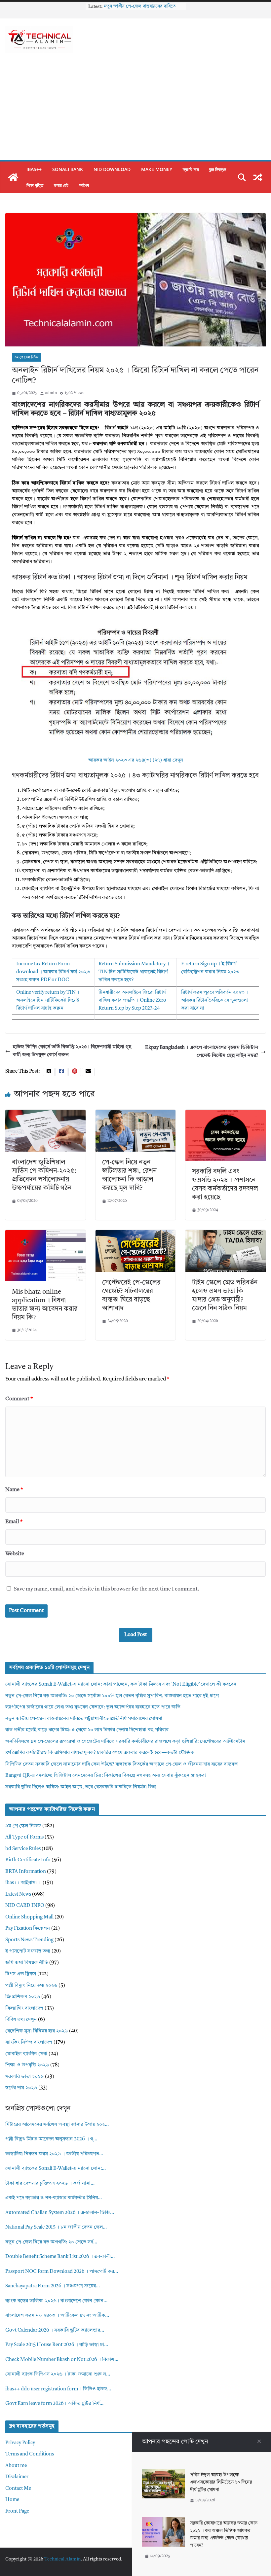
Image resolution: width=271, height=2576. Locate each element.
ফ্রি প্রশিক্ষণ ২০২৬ (23, 1997)
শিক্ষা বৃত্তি (35, 185)
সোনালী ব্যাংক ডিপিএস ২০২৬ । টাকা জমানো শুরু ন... (58, 2374)
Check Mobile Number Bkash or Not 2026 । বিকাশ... (62, 2360)
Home (12, 2500)
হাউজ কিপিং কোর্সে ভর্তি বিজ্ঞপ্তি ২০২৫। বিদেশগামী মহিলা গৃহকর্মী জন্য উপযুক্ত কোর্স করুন (72, 1051)
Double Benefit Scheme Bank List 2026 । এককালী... (60, 2257)
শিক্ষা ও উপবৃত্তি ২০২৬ (27, 2065)
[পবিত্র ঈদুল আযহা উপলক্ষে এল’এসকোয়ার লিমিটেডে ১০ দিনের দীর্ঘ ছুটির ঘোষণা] (164, 2472)
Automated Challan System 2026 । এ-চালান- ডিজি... (60, 2213)
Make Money (157, 169)
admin (51, 393)
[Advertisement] (135, 111)
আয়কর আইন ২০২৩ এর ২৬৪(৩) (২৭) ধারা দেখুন (136, 760)
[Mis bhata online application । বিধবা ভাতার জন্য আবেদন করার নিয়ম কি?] (45, 1234)
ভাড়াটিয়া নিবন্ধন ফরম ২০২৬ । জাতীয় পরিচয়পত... (54, 2154)
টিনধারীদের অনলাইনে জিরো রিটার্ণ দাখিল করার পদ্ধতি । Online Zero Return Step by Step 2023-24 (132, 1001)
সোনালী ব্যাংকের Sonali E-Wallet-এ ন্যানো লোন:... (56, 2169)
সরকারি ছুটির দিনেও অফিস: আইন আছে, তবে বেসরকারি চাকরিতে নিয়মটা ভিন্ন (80, 1787)
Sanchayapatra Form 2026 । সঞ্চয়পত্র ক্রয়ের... (53, 2286)
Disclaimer (17, 2477)
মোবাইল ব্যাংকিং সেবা (26, 2054)
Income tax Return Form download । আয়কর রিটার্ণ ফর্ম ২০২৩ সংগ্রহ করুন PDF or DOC (53, 972)
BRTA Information (26, 1872)
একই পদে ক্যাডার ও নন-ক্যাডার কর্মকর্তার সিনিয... (54, 2198)
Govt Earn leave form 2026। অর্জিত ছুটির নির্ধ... (54, 2404)
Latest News (18, 1895)
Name (14, 1490)
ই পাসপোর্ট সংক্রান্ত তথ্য (28, 1951)
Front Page (17, 2511)
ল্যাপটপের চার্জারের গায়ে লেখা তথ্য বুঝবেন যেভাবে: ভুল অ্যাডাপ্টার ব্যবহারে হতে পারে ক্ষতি (93, 1707)
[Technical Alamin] (13, 177)
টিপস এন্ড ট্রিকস (21, 1974)
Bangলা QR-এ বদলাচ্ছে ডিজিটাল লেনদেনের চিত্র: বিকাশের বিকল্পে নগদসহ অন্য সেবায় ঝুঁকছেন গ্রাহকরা (106, 1776)
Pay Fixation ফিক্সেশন (28, 1929)
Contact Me (18, 2489)
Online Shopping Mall (29, 1917)
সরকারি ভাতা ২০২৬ (24, 2077)
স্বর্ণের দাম (191, 169)
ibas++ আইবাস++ (23, 1883)
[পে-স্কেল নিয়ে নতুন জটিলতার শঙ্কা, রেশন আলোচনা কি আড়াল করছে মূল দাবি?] (136, 1113)
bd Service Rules (23, 1849)
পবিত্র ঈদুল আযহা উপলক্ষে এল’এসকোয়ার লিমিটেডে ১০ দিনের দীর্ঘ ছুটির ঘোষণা (221, 2482)
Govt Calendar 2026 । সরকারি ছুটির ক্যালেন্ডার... (55, 2330)
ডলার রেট (61, 185)
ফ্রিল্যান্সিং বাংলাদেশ (24, 2008)
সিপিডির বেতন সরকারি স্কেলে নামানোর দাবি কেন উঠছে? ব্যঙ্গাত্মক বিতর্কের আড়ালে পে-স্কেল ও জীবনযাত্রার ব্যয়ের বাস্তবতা (122, 1764)
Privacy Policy (20, 2443)
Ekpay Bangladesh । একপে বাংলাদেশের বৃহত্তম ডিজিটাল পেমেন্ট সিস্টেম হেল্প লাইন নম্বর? (202, 1052)
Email (14, 1522)
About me (16, 2466)
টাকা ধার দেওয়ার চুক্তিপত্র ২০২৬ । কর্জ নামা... (50, 2183)
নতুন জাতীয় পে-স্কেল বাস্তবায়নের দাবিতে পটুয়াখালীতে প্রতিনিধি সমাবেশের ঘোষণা (84, 1719)
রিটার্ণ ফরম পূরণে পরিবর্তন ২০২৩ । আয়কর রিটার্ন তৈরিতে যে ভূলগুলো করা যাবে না (215, 1001)
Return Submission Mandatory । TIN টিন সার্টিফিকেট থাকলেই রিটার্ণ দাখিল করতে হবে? (134, 972)
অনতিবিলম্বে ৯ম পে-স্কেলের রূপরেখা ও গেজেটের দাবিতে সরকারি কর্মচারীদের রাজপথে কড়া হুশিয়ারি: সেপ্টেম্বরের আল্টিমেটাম (125, 1742)
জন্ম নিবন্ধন (218, 169)
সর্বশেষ (84, 185)
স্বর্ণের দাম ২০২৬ (21, 2088)
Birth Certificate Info (28, 1860)
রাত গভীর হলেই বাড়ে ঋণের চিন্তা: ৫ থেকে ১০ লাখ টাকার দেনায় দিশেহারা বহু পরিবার (87, 1730)
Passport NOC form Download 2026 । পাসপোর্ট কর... (62, 2272)
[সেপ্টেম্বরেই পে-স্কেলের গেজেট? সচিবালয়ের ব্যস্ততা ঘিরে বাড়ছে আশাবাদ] (136, 1234)
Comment (19, 1399)
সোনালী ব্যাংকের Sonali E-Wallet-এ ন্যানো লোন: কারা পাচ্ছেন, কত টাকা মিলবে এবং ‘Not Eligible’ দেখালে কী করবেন (121, 1684)
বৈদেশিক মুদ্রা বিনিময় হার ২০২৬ (37, 2031)
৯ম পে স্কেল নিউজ (27, 357)
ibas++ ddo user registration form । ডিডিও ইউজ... (58, 2389)
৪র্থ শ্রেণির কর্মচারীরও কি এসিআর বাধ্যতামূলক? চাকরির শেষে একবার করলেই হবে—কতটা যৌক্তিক (100, 1753)
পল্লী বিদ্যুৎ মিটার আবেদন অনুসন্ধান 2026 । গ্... (51, 2139)
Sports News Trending (29, 1940)
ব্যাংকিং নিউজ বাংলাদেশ (29, 2042)
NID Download (112, 169)
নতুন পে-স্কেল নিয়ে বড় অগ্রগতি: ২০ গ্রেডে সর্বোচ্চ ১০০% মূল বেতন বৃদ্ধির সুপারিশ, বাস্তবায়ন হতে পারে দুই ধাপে (112, 1696)
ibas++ (34, 169)
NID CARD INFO (25, 1906)
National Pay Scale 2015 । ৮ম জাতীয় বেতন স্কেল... (56, 2227)
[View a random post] (258, 177)
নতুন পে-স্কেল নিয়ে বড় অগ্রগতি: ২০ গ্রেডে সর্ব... (51, 2242)
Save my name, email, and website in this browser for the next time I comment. (107, 1589)
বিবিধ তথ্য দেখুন (21, 2020)
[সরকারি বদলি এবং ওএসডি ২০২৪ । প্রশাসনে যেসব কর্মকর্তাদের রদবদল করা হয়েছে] (226, 1113)
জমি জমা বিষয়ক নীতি (27, 1963)
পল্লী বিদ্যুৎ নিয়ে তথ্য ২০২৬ (31, 1986)
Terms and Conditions (30, 2454)
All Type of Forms (24, 1837)
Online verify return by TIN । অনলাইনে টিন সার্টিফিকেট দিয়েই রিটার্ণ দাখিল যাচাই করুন (48, 1001)
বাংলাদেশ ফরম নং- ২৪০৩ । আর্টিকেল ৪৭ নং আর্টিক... (57, 2316)
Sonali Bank (68, 169)
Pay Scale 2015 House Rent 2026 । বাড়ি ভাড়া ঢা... (57, 2345)
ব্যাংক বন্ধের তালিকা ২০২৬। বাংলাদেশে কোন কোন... (56, 2301)
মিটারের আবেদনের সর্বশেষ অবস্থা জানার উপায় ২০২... (57, 2125)
